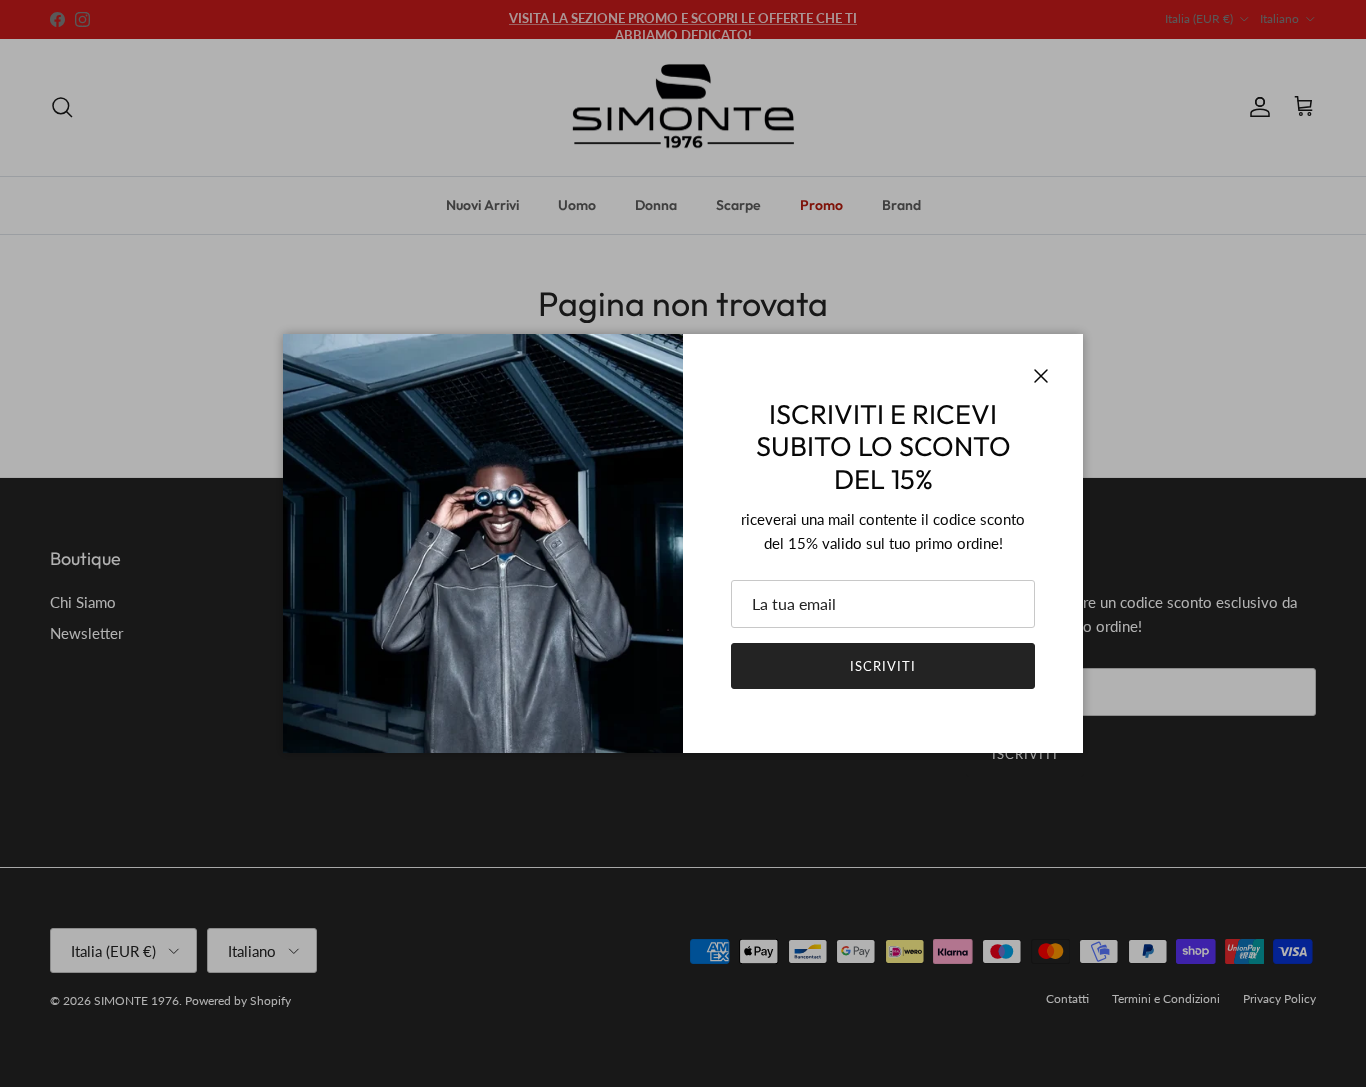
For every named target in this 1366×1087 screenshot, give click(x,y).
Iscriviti (883, 666)
